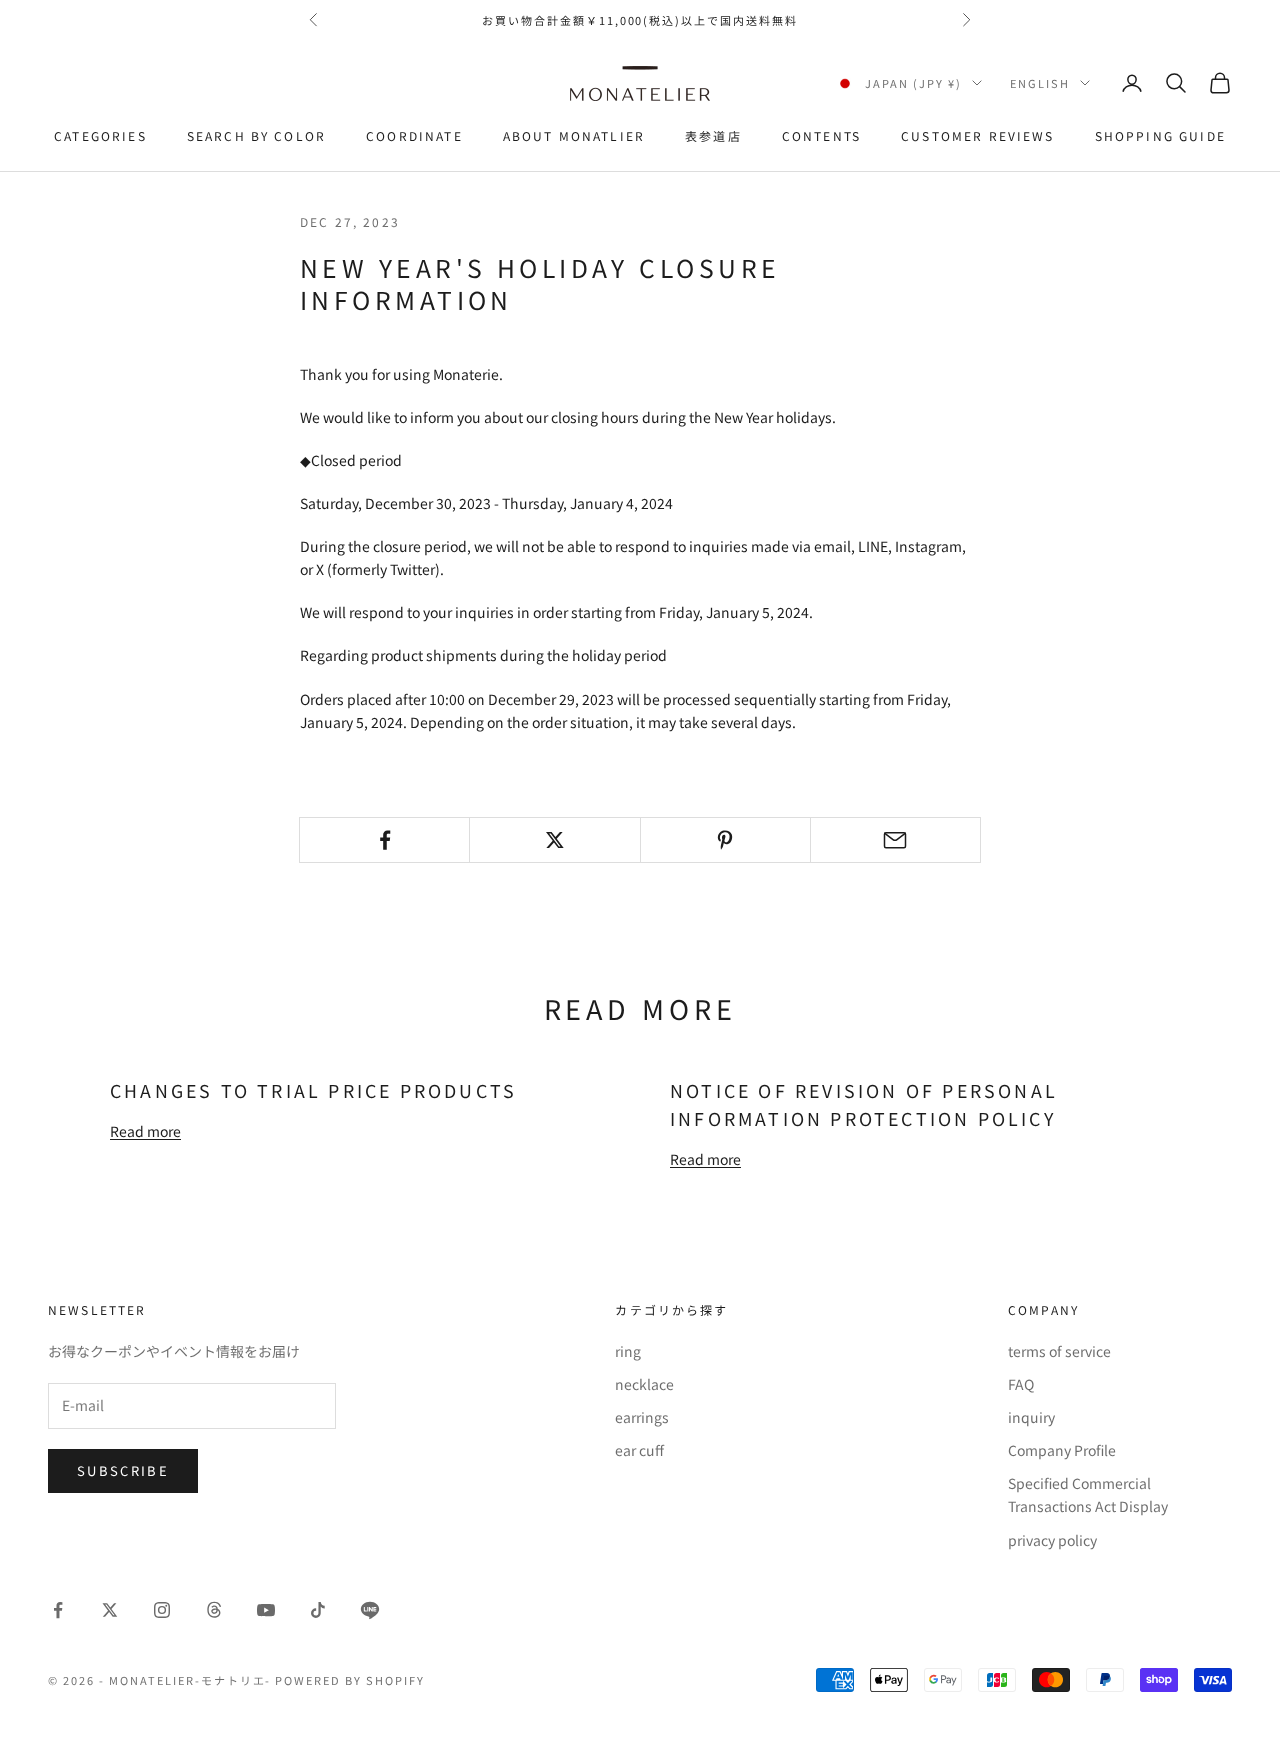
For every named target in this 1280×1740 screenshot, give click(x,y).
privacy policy (1052, 1540)
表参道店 (713, 135)
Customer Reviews (978, 135)
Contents (821, 135)
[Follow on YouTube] (266, 1610)
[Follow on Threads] (214, 1610)
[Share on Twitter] (554, 840)
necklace (644, 1384)
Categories (100, 135)
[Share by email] (895, 840)
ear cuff (639, 1450)
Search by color (256, 135)
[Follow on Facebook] (58, 1610)
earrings (642, 1417)
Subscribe (123, 1470)
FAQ (1021, 1384)
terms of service (1059, 1351)
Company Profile (1062, 1450)
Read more (145, 1131)
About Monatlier (574, 135)
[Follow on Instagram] (162, 1610)
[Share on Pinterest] (725, 840)
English (1040, 83)
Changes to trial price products (313, 1090)
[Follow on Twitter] (110, 1610)
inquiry (1031, 1417)
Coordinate (414, 135)
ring (628, 1351)
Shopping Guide (1160, 135)
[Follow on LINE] (370, 1610)
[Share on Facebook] (384, 840)
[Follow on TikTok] (318, 1610)
